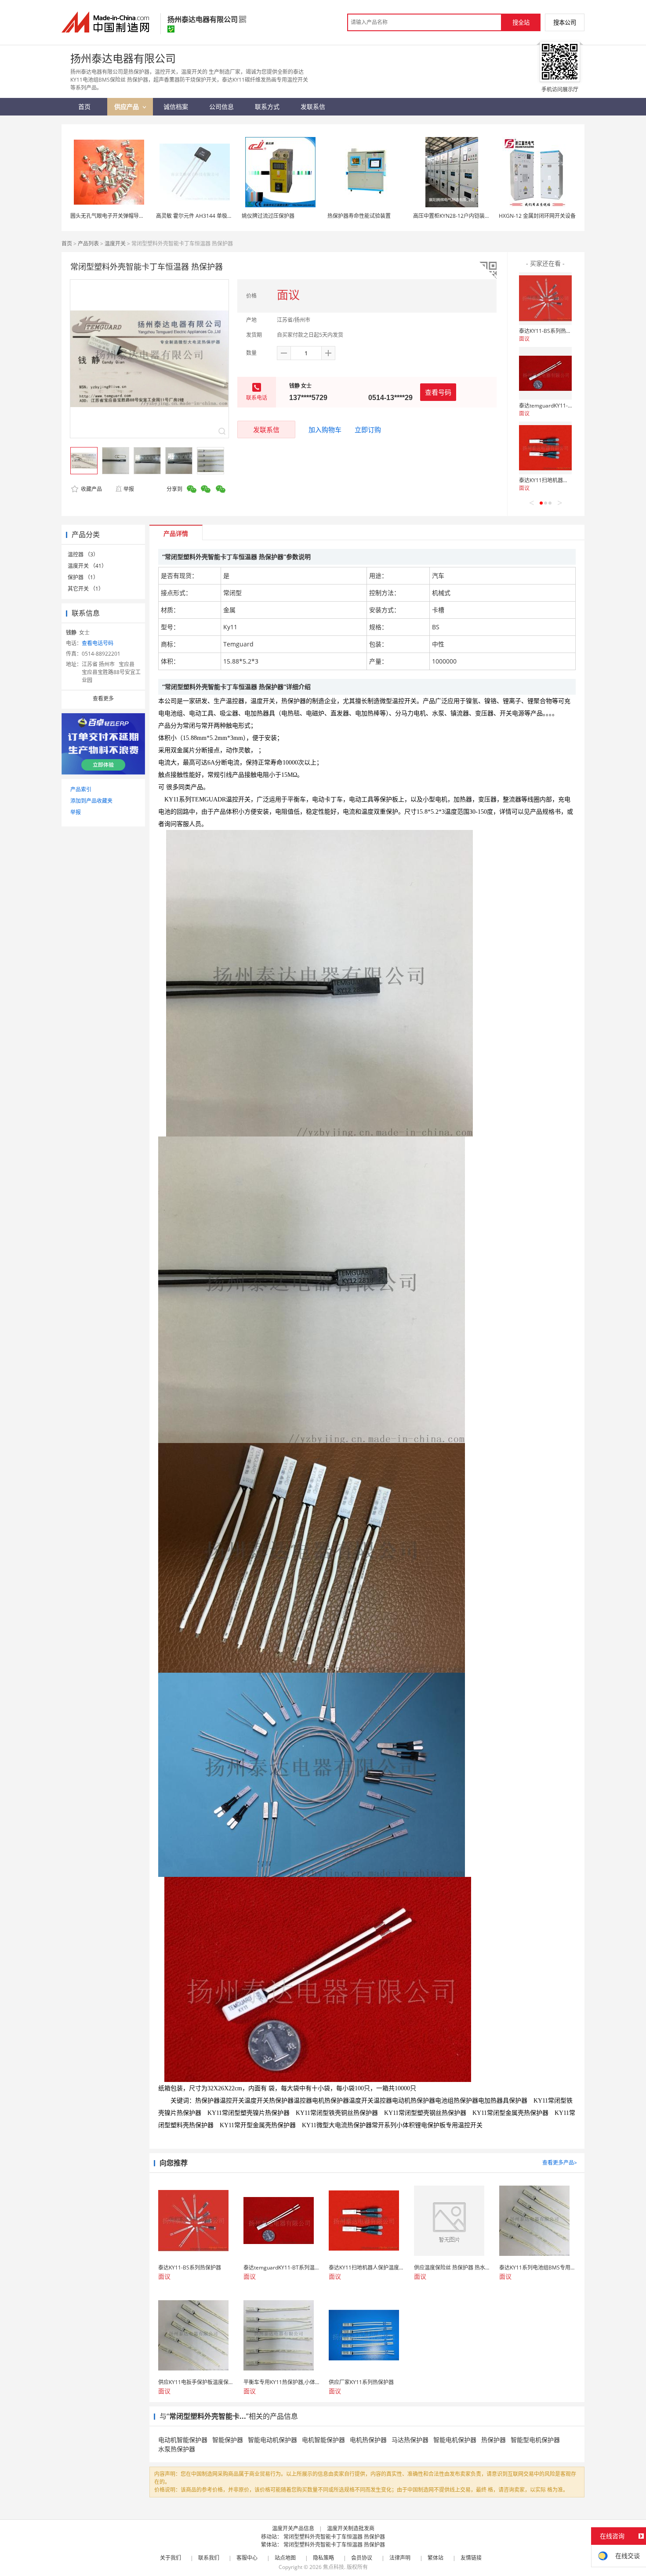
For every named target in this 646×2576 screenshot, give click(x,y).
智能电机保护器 (455, 2440)
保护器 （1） (83, 577)
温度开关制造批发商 (351, 2528)
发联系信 (266, 429)
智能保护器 (228, 2440)
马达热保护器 (410, 2440)
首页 (67, 244)
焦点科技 (334, 2567)
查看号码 (438, 392)
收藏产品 (91, 489)
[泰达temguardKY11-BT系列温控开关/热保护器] (545, 373)
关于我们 (171, 2558)
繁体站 (436, 2558)
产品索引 (81, 789)
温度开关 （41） (87, 566)
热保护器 (494, 2440)
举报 (129, 489)
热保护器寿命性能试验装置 (359, 216)
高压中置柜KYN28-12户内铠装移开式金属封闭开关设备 (478, 216)
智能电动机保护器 (272, 2440)
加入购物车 (325, 429)
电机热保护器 (368, 2440)
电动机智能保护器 (183, 2440)
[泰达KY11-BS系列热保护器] (545, 299)
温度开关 (115, 244)
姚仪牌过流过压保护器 (268, 216)
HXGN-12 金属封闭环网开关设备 (537, 216)
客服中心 (247, 2558)
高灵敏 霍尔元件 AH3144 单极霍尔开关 (202, 216)
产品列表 (88, 244)
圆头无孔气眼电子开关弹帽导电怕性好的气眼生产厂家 (134, 216)
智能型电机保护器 (535, 2440)
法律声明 (400, 2558)
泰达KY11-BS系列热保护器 (550, 331)
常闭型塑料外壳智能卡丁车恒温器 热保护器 (334, 2537)
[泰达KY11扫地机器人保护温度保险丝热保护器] (545, 448)
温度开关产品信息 (293, 2528)
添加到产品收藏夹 (91, 801)
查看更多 (103, 698)
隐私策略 (323, 2558)
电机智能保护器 (323, 2440)
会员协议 (362, 2558)
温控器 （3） (83, 554)
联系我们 (209, 2558)
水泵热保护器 (177, 2449)
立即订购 (368, 429)
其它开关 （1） (86, 589)
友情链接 (471, 2558)
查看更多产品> (560, 2163)
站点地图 (285, 2558)
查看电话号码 (98, 643)
